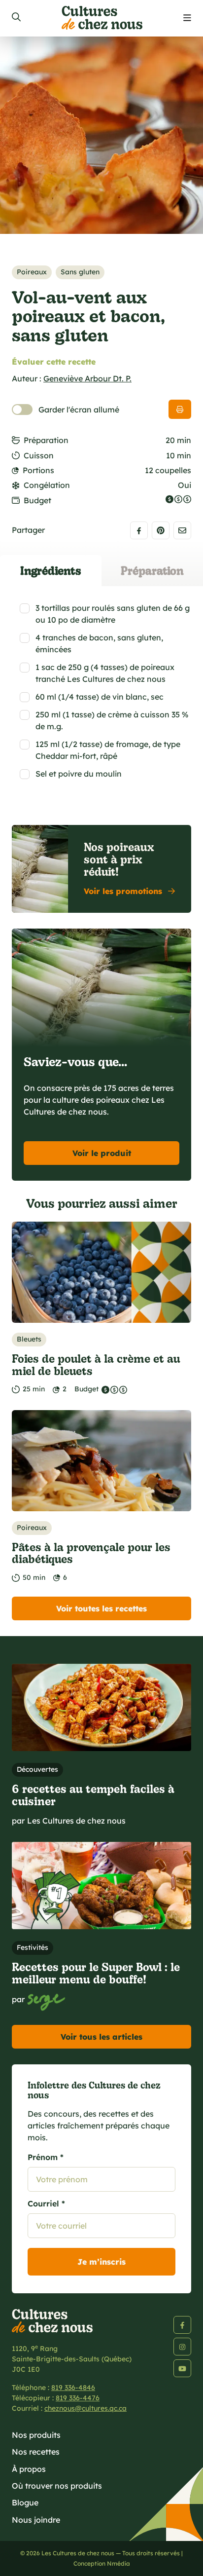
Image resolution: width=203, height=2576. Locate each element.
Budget (37, 500)
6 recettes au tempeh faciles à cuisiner (93, 1794)
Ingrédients (51, 570)
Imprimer (180, 409)
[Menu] (187, 18)
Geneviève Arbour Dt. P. (87, 378)
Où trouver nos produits (57, 2486)
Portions (38, 470)
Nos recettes (36, 2452)
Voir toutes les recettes (101, 1608)
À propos (29, 2469)
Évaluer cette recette (54, 362)
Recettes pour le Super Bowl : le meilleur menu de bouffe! (96, 1973)
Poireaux (32, 272)
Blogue (25, 2502)
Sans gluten (80, 272)
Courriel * (46, 2203)
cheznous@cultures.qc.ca (85, 2408)
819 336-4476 (78, 2398)
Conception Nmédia (102, 2563)
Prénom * (46, 2157)
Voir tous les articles (101, 2037)
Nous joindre (36, 2520)
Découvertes (37, 1769)
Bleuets (29, 1339)
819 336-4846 (73, 2388)
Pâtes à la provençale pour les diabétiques (91, 1553)
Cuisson (39, 455)
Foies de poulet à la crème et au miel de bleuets (96, 1364)
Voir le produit (102, 1153)
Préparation (46, 440)
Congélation (47, 485)
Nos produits (36, 2435)
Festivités (33, 1947)
